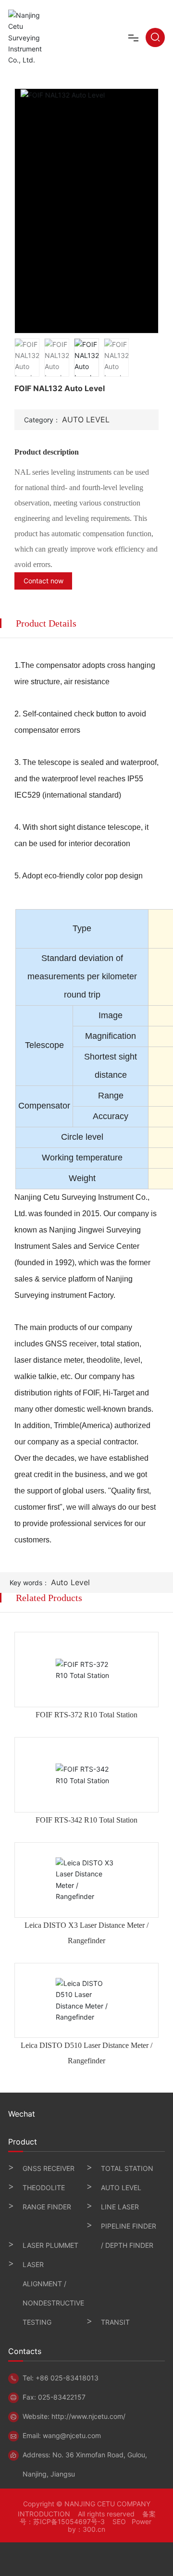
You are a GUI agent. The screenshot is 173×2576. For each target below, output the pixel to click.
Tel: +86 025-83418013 (61, 2378)
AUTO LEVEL (86, 419)
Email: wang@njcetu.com (62, 2435)
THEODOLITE (44, 2188)
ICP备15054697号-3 (73, 2521)
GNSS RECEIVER (49, 2168)
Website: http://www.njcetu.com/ (74, 2416)
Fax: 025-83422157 (54, 2397)
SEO (119, 2521)
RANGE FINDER (47, 2207)
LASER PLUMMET (50, 2245)
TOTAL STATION (127, 2168)
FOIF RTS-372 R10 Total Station (86, 1715)
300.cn (94, 2529)
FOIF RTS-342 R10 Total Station (86, 1820)
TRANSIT (115, 2322)
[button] (152, 211)
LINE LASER (120, 2207)
